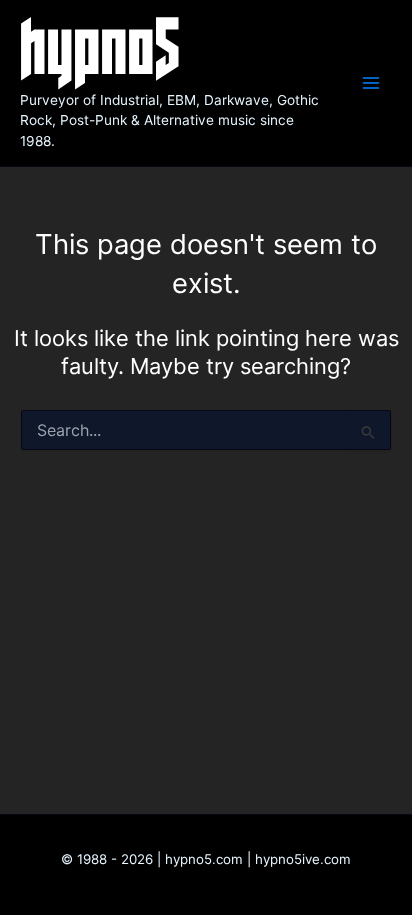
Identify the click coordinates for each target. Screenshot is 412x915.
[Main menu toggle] (371, 83)
